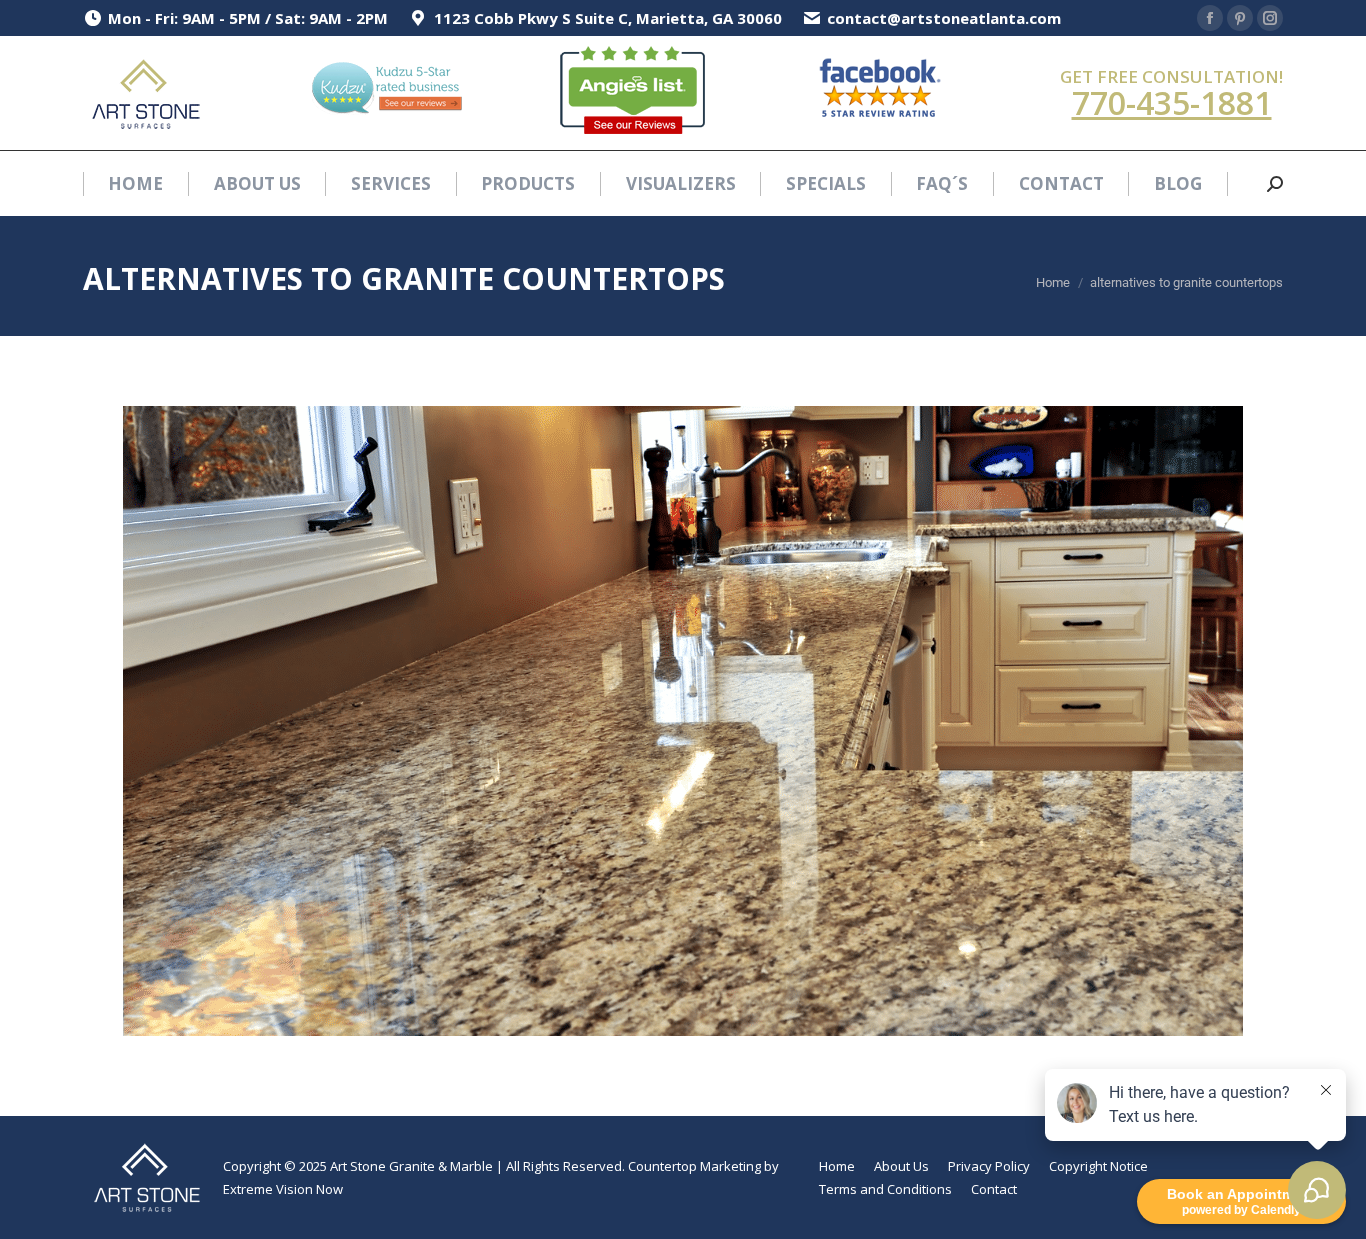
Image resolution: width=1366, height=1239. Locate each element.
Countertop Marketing (694, 1166)
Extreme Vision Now (283, 1189)
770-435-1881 (1172, 102)
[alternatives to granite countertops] (683, 721)
